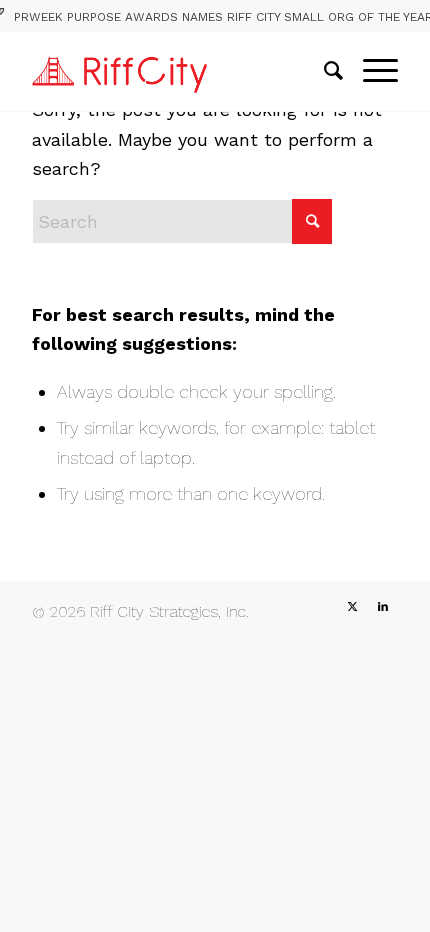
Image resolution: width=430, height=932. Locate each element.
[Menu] (370, 71)
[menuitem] (323, 71)
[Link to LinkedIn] (383, 607)
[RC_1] (178, 71)
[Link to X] (353, 607)
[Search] (323, 71)
